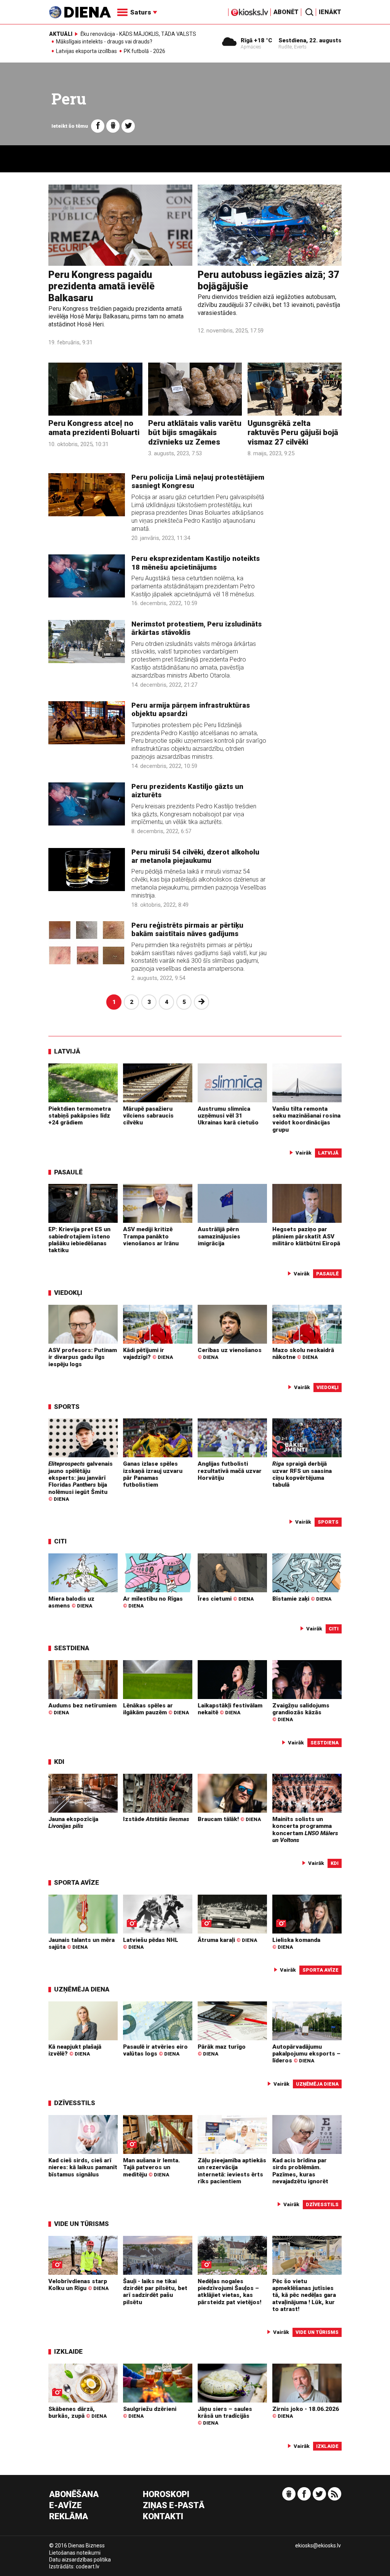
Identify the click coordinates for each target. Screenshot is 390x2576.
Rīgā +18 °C (257, 40)
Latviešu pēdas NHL (151, 1943)
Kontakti (163, 2517)
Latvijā (67, 1051)
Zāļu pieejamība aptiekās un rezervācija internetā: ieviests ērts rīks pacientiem (232, 2171)
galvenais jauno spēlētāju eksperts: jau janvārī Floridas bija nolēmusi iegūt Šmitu (81, 1481)
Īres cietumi (226, 1599)
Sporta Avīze (77, 1882)
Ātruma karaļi (227, 1940)
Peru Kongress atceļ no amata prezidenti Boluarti (94, 428)
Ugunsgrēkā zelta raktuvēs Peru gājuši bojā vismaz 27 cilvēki (293, 433)
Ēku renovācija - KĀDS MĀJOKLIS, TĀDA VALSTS (138, 34)
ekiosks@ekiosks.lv (318, 2545)
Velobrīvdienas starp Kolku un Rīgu (78, 2285)
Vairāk (304, 1153)
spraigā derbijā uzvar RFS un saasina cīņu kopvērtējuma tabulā (302, 1474)
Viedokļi (68, 1293)
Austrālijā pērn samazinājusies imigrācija (219, 1236)
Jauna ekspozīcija (73, 1823)
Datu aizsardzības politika (80, 2560)
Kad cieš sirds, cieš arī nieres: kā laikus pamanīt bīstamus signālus (83, 2167)
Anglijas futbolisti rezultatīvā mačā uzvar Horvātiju (230, 1471)
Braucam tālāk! (229, 1819)
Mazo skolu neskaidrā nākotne (303, 1354)
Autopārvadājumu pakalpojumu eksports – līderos (306, 2054)
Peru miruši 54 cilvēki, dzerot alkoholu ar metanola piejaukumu (195, 856)
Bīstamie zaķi (302, 1599)
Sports (67, 1407)
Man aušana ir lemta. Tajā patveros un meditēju (151, 2167)
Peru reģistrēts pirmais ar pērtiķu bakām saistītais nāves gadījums (187, 930)
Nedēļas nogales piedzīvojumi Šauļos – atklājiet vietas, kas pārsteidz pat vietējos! (229, 2292)
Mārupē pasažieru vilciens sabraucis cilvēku (148, 1116)
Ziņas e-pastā (174, 2506)
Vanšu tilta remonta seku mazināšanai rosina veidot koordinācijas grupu (306, 1119)
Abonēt (286, 12)
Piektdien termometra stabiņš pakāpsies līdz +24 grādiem (80, 1116)
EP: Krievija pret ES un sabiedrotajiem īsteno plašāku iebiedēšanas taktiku (79, 1240)
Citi (60, 1541)
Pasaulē (68, 1172)
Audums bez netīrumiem (82, 1709)
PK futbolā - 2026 (145, 51)
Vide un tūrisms (82, 2224)
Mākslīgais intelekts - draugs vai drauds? (104, 42)
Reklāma (69, 2517)
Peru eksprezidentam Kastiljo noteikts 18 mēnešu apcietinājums (196, 563)
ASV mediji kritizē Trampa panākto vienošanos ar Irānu (151, 1236)
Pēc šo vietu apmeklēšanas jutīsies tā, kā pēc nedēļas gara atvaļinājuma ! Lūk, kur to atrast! (304, 2295)
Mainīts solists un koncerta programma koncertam (305, 1830)
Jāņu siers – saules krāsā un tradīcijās (225, 2416)
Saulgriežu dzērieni (150, 2412)
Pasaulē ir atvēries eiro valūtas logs (155, 2050)
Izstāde (156, 1819)
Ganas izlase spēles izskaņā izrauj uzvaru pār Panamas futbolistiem (153, 1474)
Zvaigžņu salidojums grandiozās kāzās (301, 1712)
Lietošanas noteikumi (75, 2553)
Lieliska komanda (296, 1943)
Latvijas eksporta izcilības (86, 51)
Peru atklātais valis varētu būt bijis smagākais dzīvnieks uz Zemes (195, 433)
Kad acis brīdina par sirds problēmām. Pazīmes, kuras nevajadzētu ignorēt (300, 2171)
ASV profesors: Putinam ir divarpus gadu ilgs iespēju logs (83, 1357)
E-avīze (66, 2506)
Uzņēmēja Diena (82, 1989)
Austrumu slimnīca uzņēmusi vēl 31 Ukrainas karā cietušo (228, 1116)
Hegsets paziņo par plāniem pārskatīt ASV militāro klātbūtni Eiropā (306, 1236)
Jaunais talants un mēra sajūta (82, 1943)
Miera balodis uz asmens (71, 1602)
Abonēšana (74, 2495)
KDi (59, 1762)
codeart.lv (88, 2566)
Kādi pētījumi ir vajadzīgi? (148, 1354)
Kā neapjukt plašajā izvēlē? (75, 2050)
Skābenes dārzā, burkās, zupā (78, 2412)
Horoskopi (166, 2495)
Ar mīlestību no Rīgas (153, 1602)
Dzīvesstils (75, 2103)
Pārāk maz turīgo (222, 2050)
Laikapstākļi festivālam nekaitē (230, 1709)
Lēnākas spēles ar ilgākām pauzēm (156, 1709)
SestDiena (72, 1648)
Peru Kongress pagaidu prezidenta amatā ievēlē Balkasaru (101, 286)
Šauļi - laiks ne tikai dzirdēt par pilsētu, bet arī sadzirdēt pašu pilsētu (155, 2292)
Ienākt (330, 12)
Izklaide (68, 2351)
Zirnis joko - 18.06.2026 (306, 2412)
